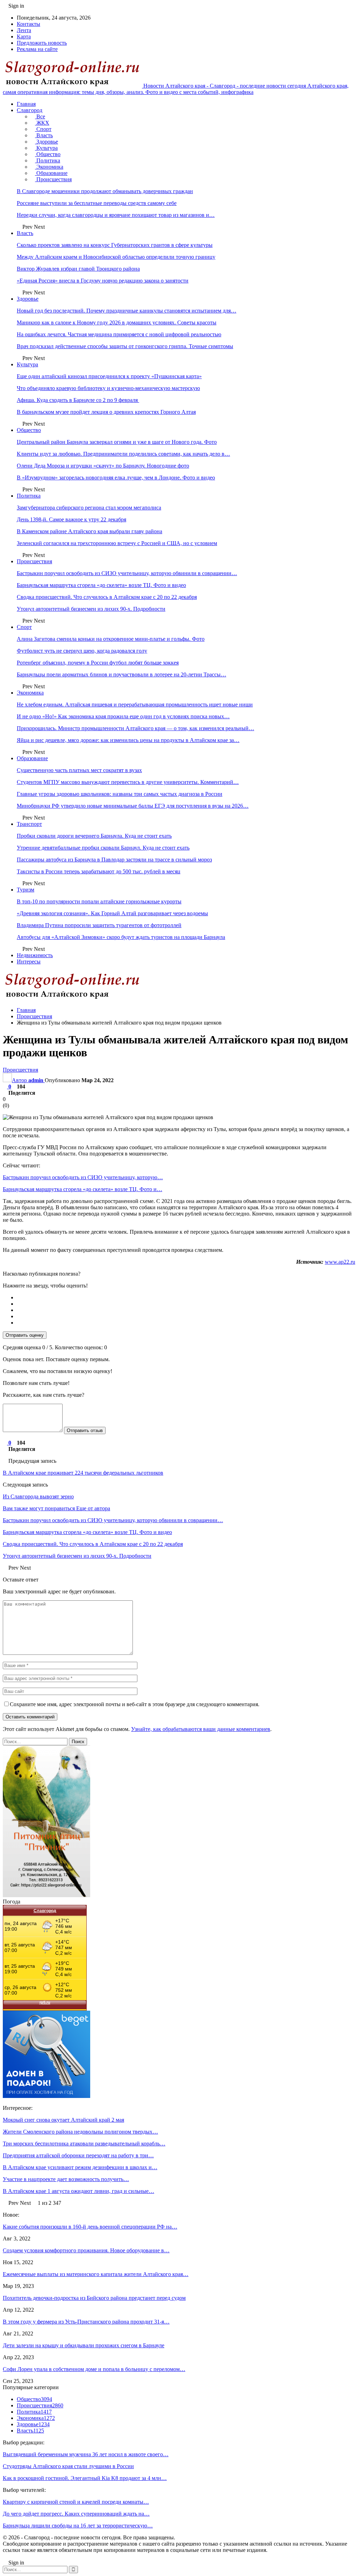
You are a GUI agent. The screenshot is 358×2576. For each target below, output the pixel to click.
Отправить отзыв (85, 1430)
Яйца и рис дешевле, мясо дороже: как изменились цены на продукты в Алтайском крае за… (128, 740)
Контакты (28, 24)
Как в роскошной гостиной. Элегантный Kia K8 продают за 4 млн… (85, 2478)
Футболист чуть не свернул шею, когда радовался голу (82, 651)
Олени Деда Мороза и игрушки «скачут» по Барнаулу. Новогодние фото (103, 466)
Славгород (30, 110)
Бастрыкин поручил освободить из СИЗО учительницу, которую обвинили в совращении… (127, 573)
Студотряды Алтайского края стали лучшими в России (68, 2466)
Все (40, 116)
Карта (24, 36)
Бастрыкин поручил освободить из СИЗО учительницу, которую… (83, 1177)
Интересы (29, 962)
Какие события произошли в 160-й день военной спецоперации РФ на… (90, 2227)
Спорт (43, 129)
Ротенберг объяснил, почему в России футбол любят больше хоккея (98, 663)
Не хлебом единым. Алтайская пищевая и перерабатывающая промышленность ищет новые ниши (135, 704)
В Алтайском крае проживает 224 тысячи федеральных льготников (83, 1473)
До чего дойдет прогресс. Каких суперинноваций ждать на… (76, 2514)
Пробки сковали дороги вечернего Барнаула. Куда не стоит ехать (94, 836)
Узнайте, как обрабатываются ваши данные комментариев (201, 1729)
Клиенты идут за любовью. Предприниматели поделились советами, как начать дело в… (123, 454)
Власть (44, 135)
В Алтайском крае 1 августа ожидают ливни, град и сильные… (78, 2191)
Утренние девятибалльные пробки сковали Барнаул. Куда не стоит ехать (103, 848)
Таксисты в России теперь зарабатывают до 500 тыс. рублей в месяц (99, 871)
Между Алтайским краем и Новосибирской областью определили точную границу (116, 257)
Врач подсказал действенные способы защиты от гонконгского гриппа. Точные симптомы (125, 346)
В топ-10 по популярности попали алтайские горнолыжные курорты (99, 901)
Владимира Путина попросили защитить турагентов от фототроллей (99, 925)
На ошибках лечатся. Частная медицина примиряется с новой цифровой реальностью (119, 334)
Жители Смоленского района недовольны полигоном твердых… (80, 2132)
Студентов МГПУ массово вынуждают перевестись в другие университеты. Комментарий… (128, 782)
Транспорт (29, 824)
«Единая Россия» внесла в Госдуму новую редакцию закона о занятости (103, 281)
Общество (48, 154)
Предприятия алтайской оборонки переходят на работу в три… (78, 2155)
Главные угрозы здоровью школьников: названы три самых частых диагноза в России (120, 794)
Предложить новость (42, 43)
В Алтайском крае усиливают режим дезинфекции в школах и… (80, 2167)
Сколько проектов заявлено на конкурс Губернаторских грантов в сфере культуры (115, 245)
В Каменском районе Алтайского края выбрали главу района (89, 531)
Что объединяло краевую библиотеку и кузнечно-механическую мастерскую (108, 388)
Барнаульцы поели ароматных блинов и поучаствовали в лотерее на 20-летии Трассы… (121, 674)
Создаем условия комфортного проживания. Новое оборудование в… (86, 2250)
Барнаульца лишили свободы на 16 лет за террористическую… (78, 2526)
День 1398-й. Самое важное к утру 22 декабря (71, 519)
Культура (46, 148)
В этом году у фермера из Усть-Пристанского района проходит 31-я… (86, 2322)
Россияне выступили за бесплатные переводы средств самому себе (97, 203)
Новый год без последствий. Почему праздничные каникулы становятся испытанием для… (127, 311)
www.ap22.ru (340, 1262)
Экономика (49, 167)
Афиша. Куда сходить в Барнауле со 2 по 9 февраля (78, 400)
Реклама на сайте (37, 49)
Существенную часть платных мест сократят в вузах (79, 770)
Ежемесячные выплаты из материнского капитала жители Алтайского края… (96, 2274)
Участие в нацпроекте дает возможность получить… (66, 2179)
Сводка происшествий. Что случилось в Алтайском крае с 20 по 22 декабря (107, 597)
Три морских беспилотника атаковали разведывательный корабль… (84, 2144)
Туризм (26, 890)
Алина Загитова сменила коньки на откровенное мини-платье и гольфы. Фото (111, 639)
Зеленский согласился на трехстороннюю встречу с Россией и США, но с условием (117, 543)
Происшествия (53, 179)
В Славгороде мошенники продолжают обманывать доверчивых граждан (105, 191)
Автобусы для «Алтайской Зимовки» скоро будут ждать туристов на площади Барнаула (121, 937)
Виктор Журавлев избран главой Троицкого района (78, 269)
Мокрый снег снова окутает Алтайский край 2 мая (63, 2120)
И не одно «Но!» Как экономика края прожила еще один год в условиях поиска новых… (123, 716)
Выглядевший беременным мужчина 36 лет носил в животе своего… (86, 2454)
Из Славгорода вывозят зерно (38, 1496)
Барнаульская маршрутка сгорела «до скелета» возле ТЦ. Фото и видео (101, 585)
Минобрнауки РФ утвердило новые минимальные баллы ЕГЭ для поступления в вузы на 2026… (133, 806)
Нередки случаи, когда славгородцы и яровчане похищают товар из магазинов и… (116, 215)
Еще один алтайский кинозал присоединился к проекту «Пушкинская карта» (109, 376)
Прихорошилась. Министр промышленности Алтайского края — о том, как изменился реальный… (135, 728)
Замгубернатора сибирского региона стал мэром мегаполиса (89, 508)
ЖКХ (42, 123)
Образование (51, 173)
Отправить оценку (25, 1335)
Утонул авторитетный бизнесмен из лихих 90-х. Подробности (91, 609)
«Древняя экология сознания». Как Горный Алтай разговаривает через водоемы (112, 913)
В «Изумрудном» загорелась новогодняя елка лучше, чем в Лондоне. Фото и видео (116, 478)
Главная (26, 104)
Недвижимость (35, 955)
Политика (48, 160)
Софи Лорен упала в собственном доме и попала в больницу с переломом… (94, 2369)
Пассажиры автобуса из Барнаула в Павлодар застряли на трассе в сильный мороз (114, 860)
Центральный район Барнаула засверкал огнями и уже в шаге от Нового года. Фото (117, 442)
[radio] (186, 1298)
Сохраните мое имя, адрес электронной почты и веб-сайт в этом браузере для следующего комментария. (135, 1704)
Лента (24, 30)
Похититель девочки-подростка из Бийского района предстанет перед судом (94, 2298)
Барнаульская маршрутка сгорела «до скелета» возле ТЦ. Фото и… (83, 1189)
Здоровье (46, 142)
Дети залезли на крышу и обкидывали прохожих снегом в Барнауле (84, 2345)
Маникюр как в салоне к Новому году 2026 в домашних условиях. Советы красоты (117, 322)
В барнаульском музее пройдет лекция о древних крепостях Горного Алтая (106, 412)
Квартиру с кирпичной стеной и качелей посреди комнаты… (76, 2502)
